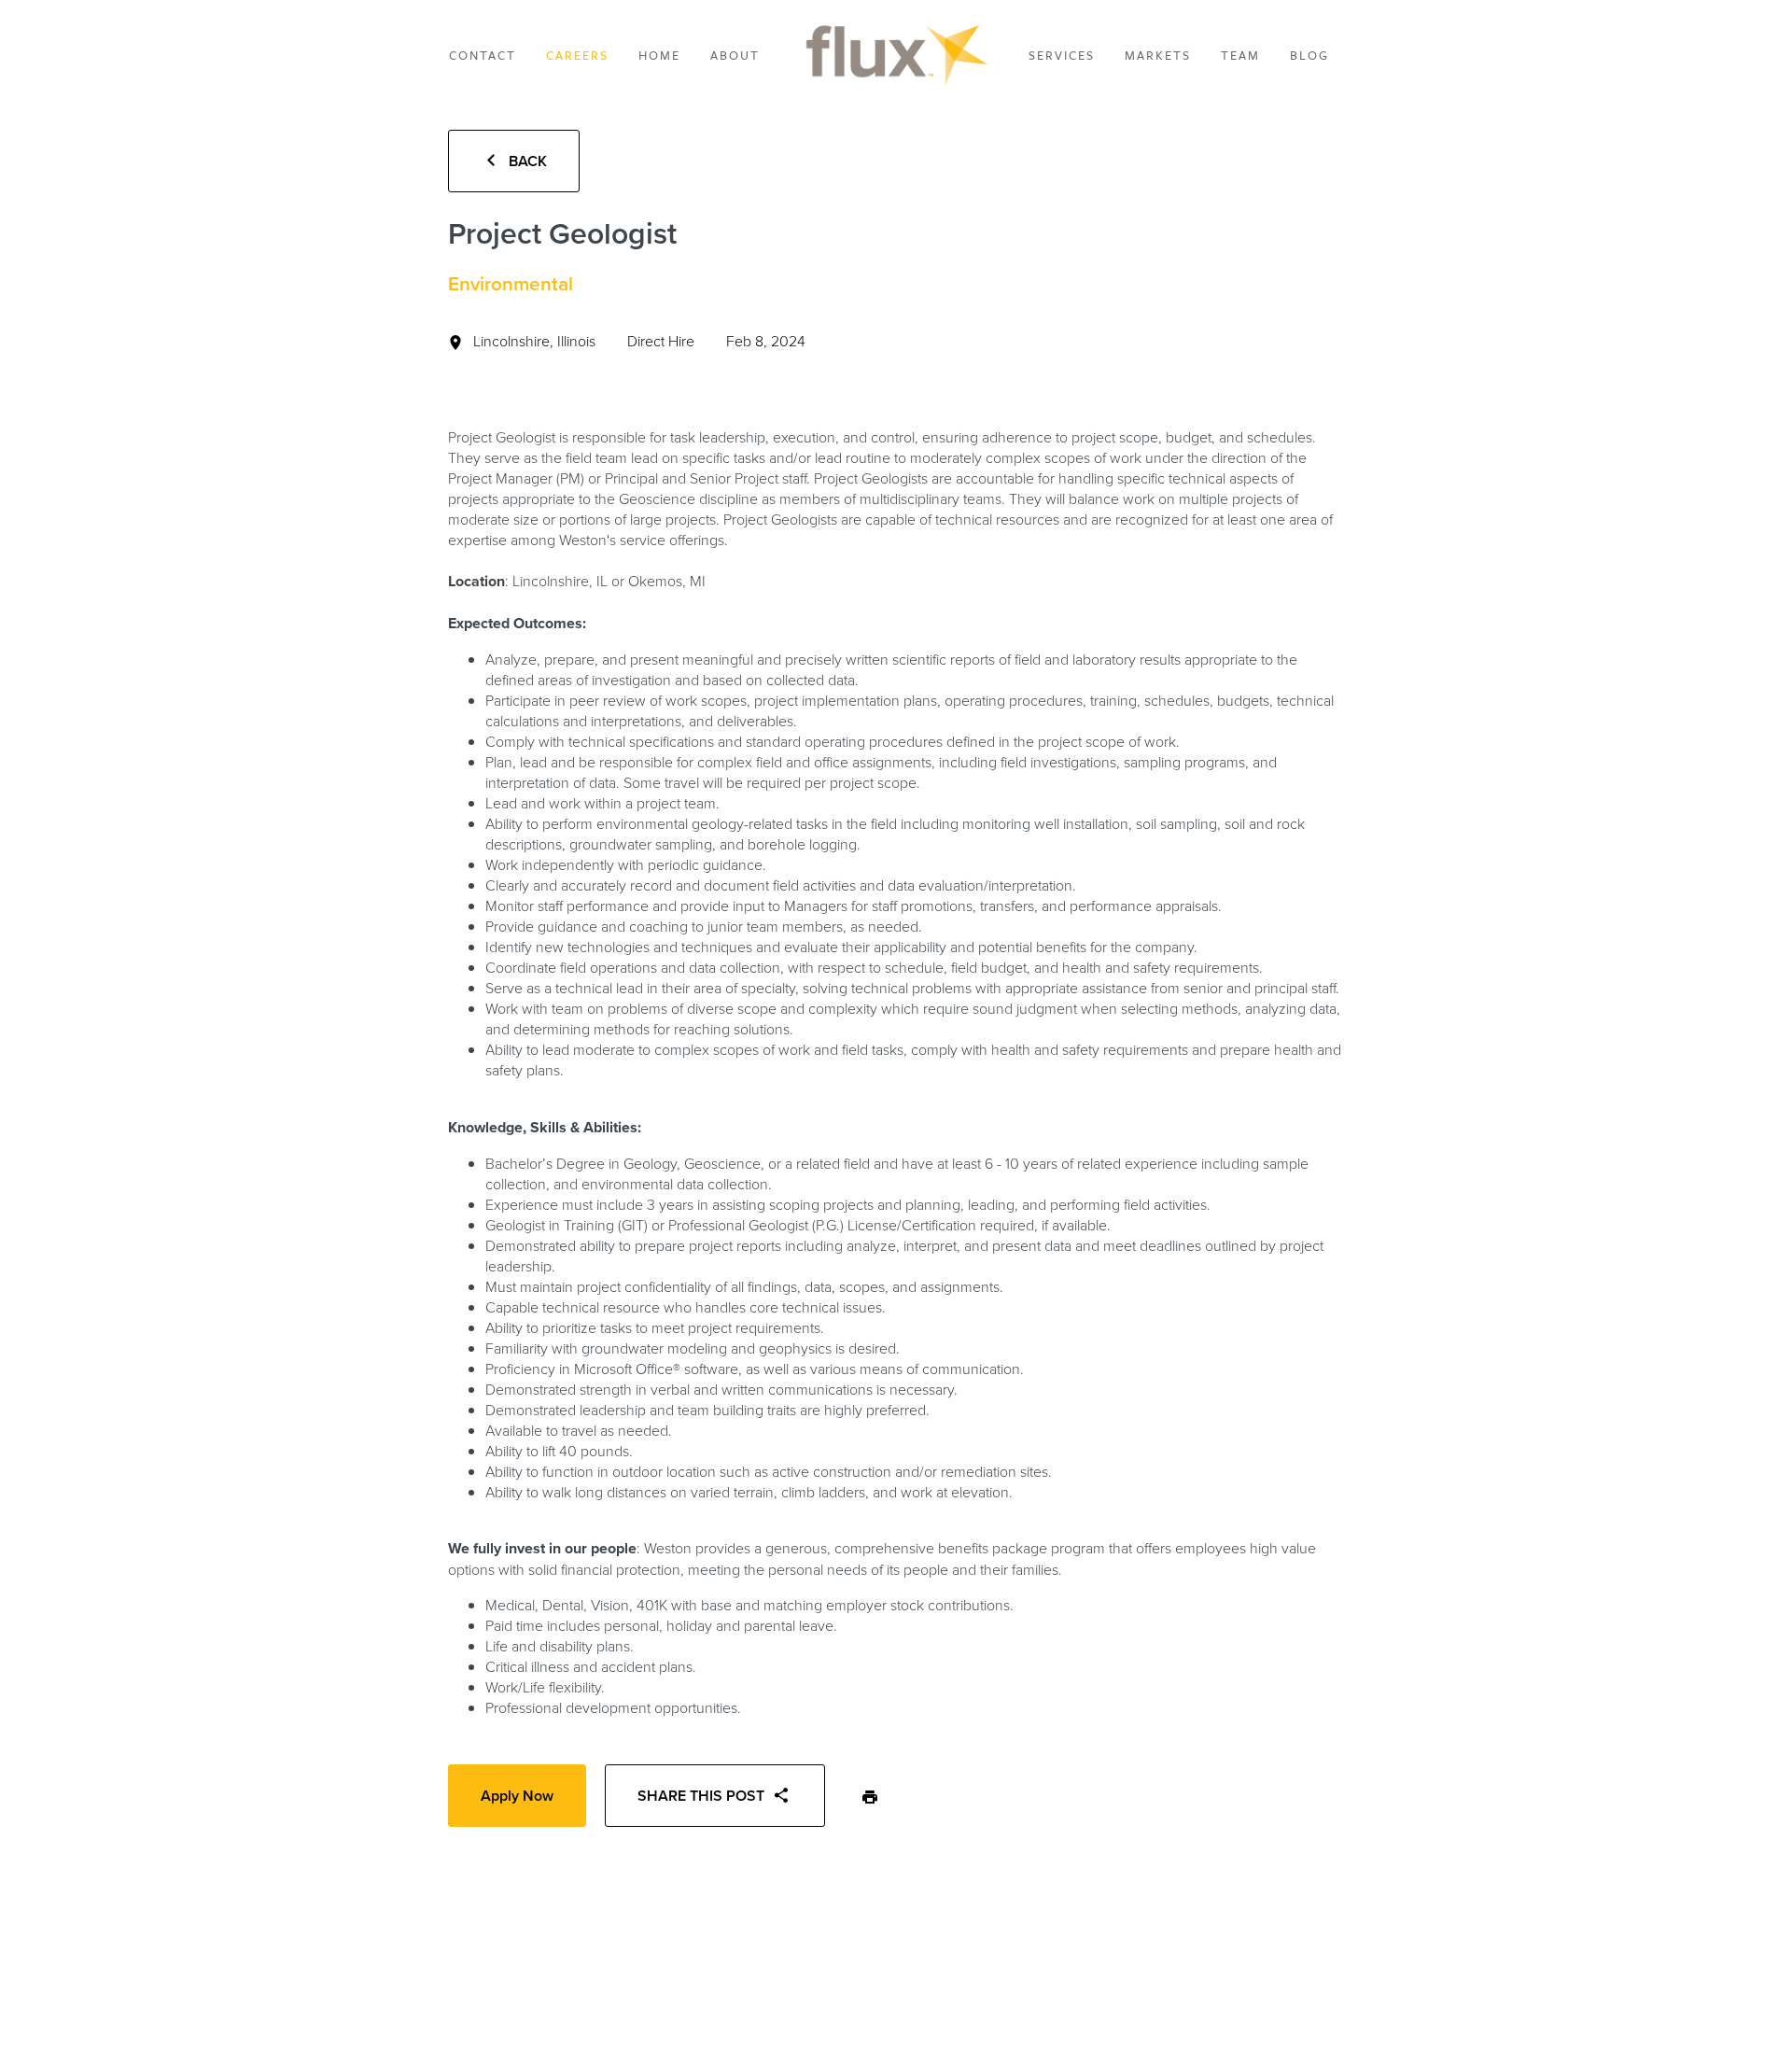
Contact (483, 55)
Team (1240, 55)
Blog (1309, 55)
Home (659, 55)
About (735, 55)
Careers (577, 55)
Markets (1158, 55)
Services (1062, 55)
